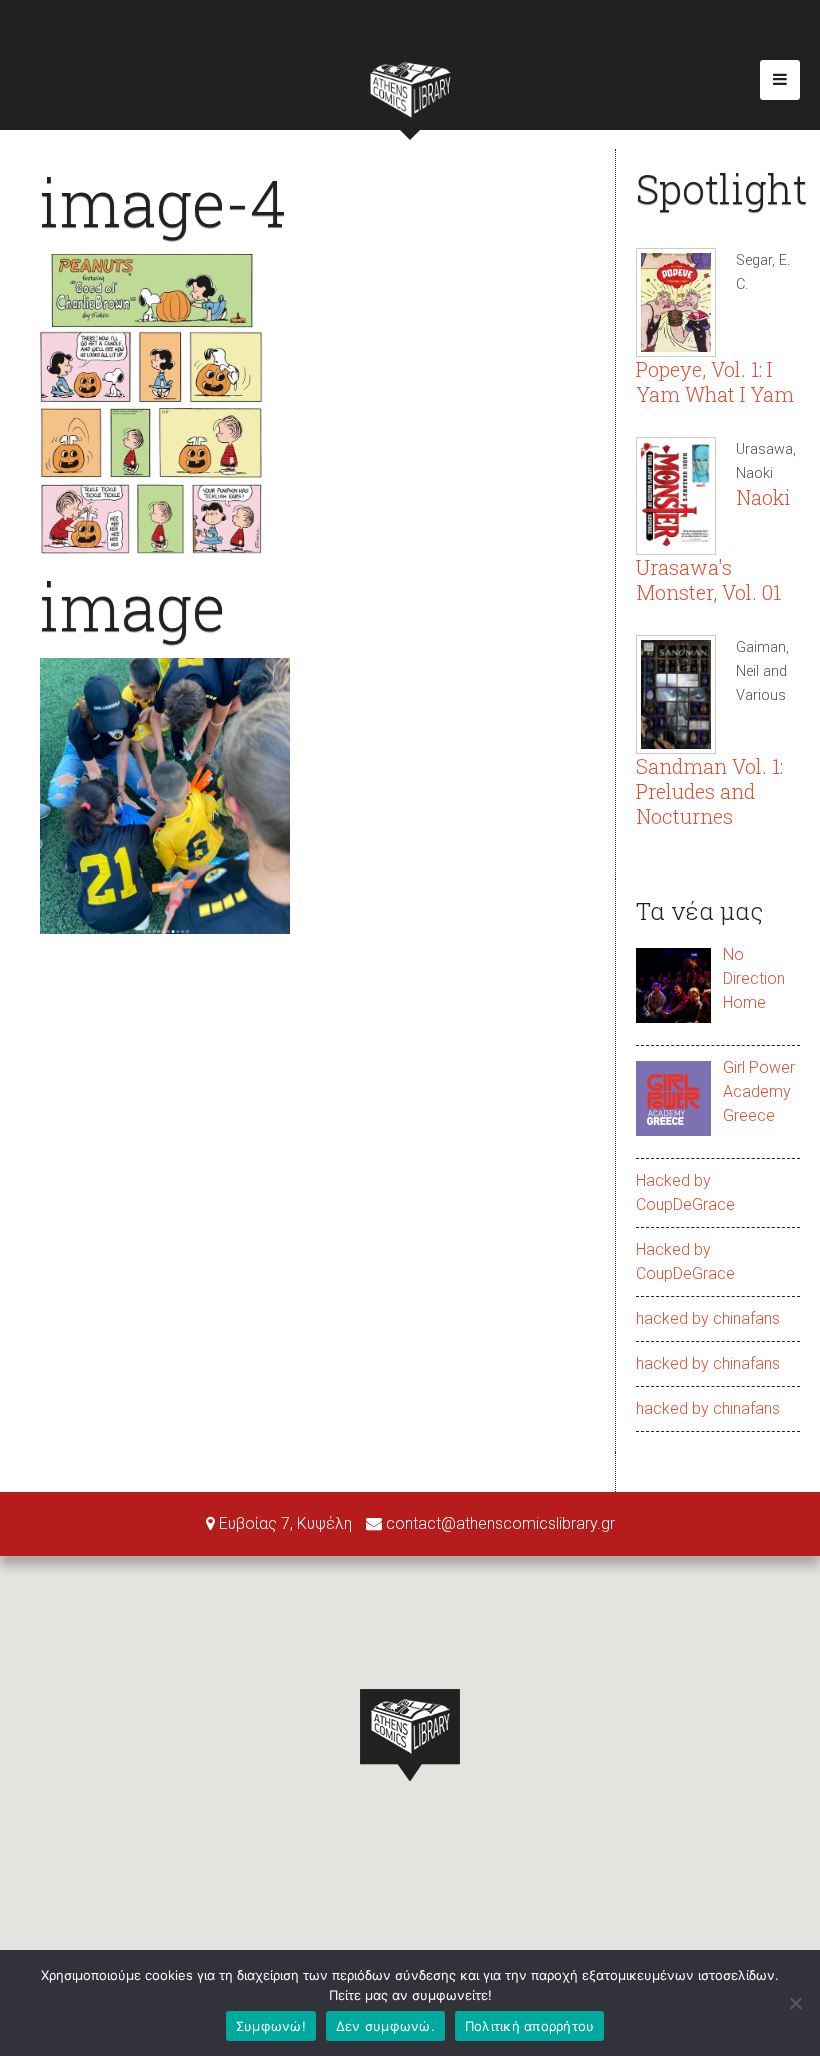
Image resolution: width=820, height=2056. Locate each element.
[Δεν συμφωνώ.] (795, 2003)
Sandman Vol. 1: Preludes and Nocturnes (709, 791)
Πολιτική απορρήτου (530, 2026)
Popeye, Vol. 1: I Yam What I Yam (715, 381)
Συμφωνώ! (271, 2026)
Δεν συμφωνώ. (385, 2026)
